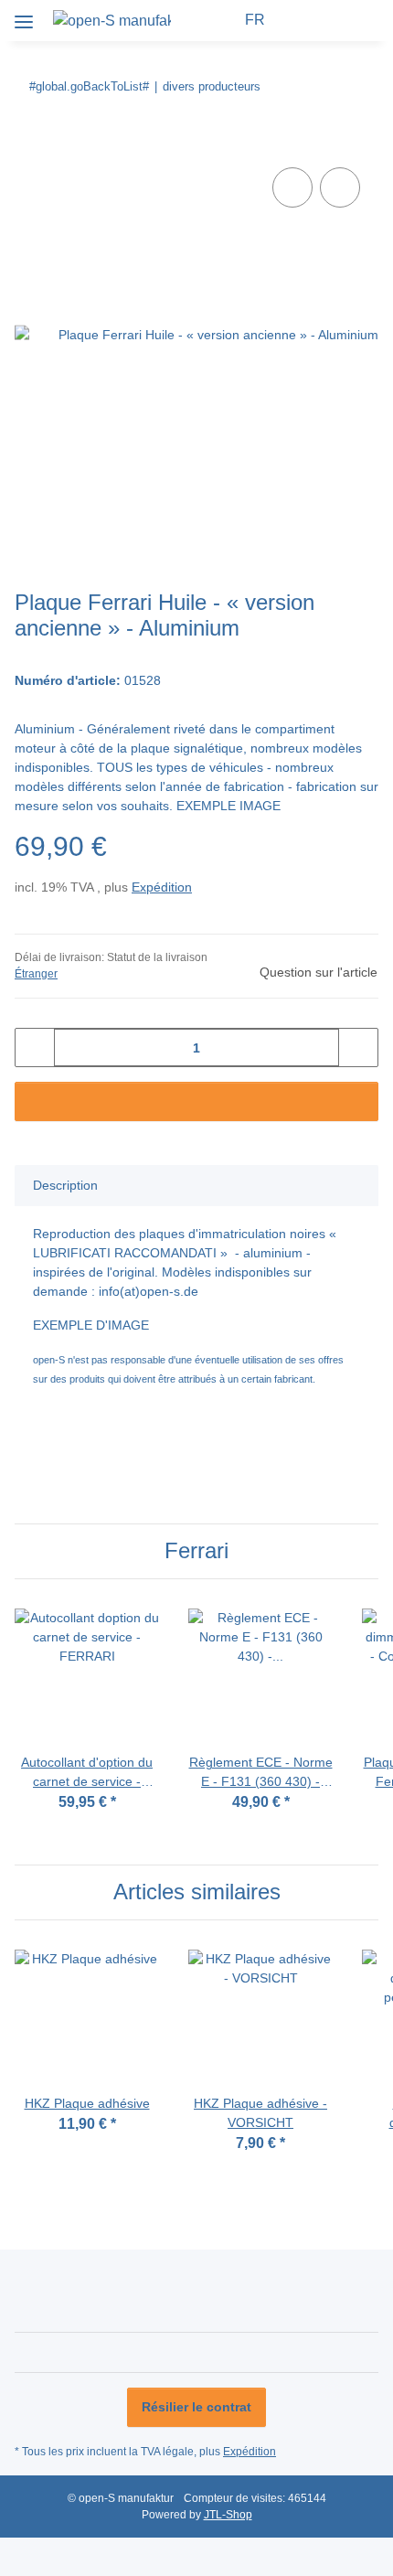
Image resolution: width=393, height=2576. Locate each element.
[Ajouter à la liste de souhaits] (340, 187)
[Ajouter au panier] (29, 143)
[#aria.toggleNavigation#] (24, 15)
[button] (223, 20)
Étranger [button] (36, 974)
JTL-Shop (228, 2515)
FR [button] (255, 20)
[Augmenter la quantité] (358, 1048)
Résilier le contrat (196, 2407)
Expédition (162, 887)
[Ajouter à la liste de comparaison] (292, 187)
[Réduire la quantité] (35, 1048)
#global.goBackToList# (89, 86)
